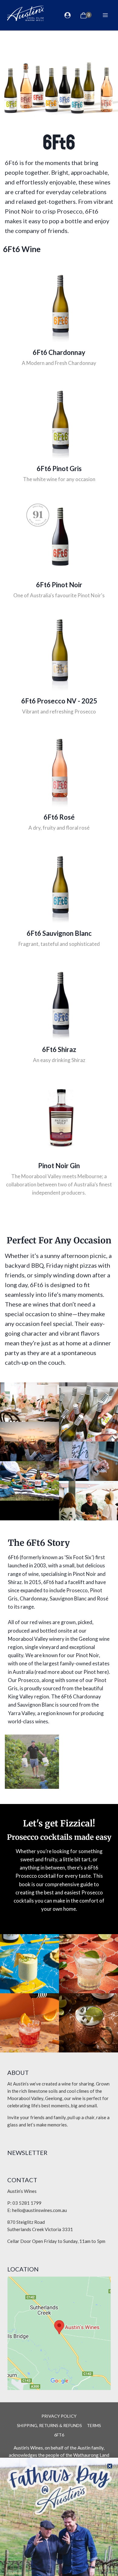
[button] (110, 2466)
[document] (59, 1288)
